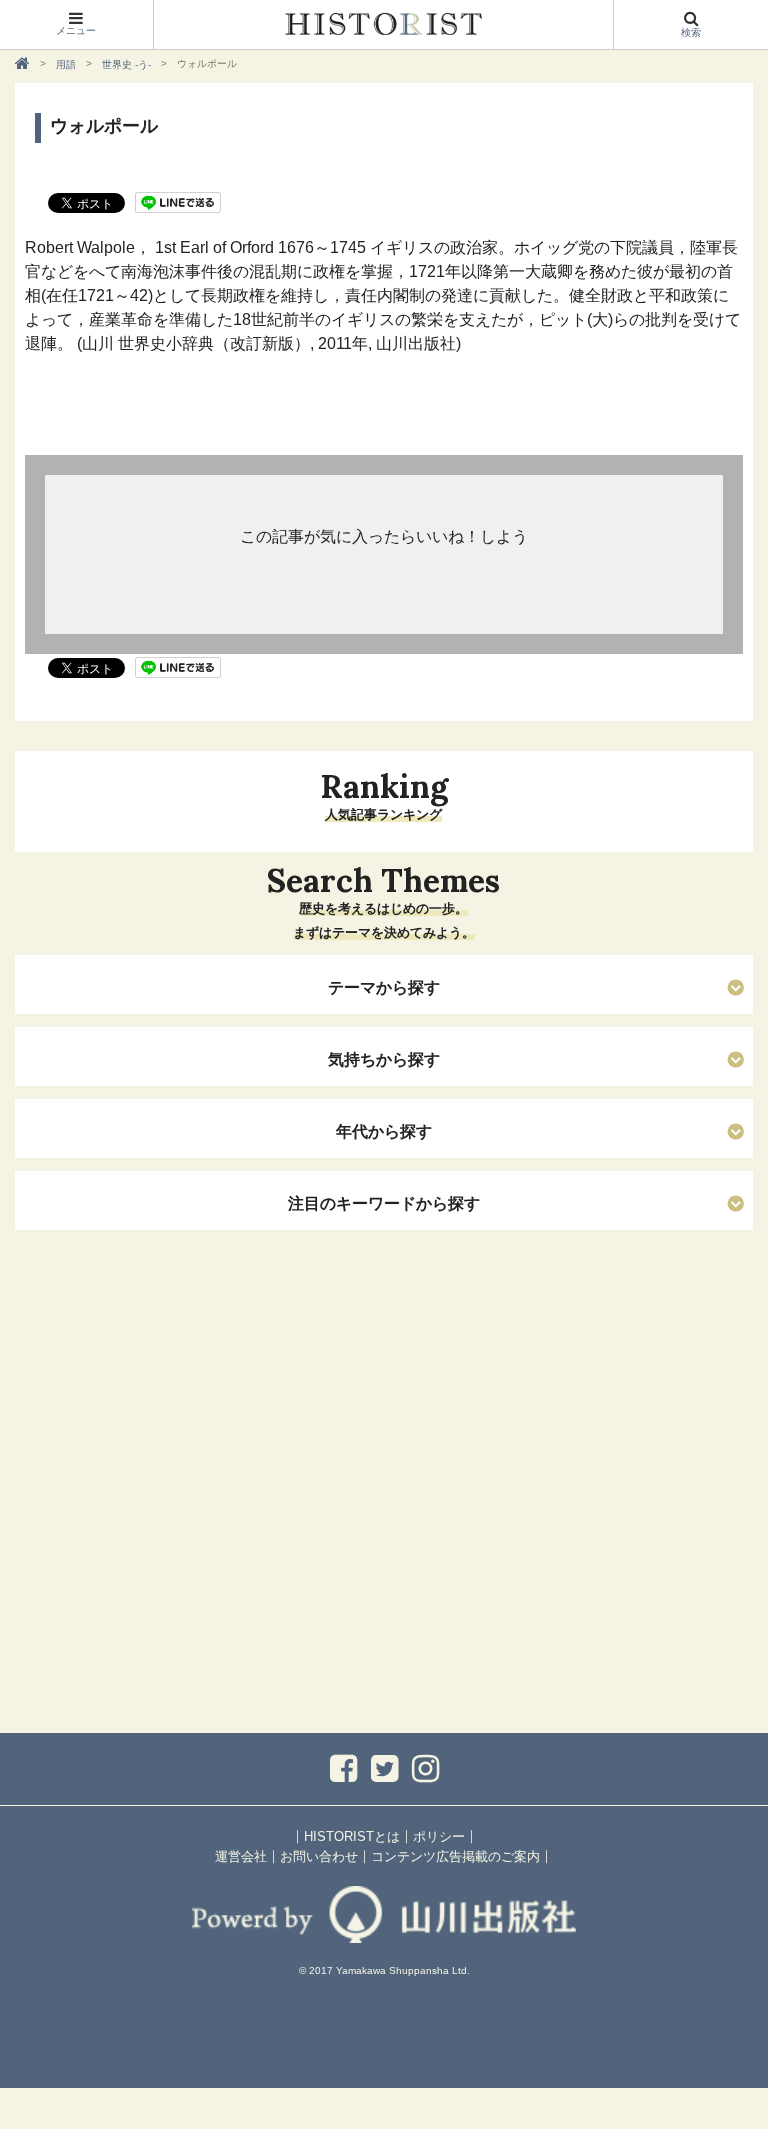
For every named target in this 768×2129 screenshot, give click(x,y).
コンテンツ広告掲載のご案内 (455, 1856)
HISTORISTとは (352, 1836)
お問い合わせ (319, 1856)
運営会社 (241, 1856)
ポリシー (439, 1836)
